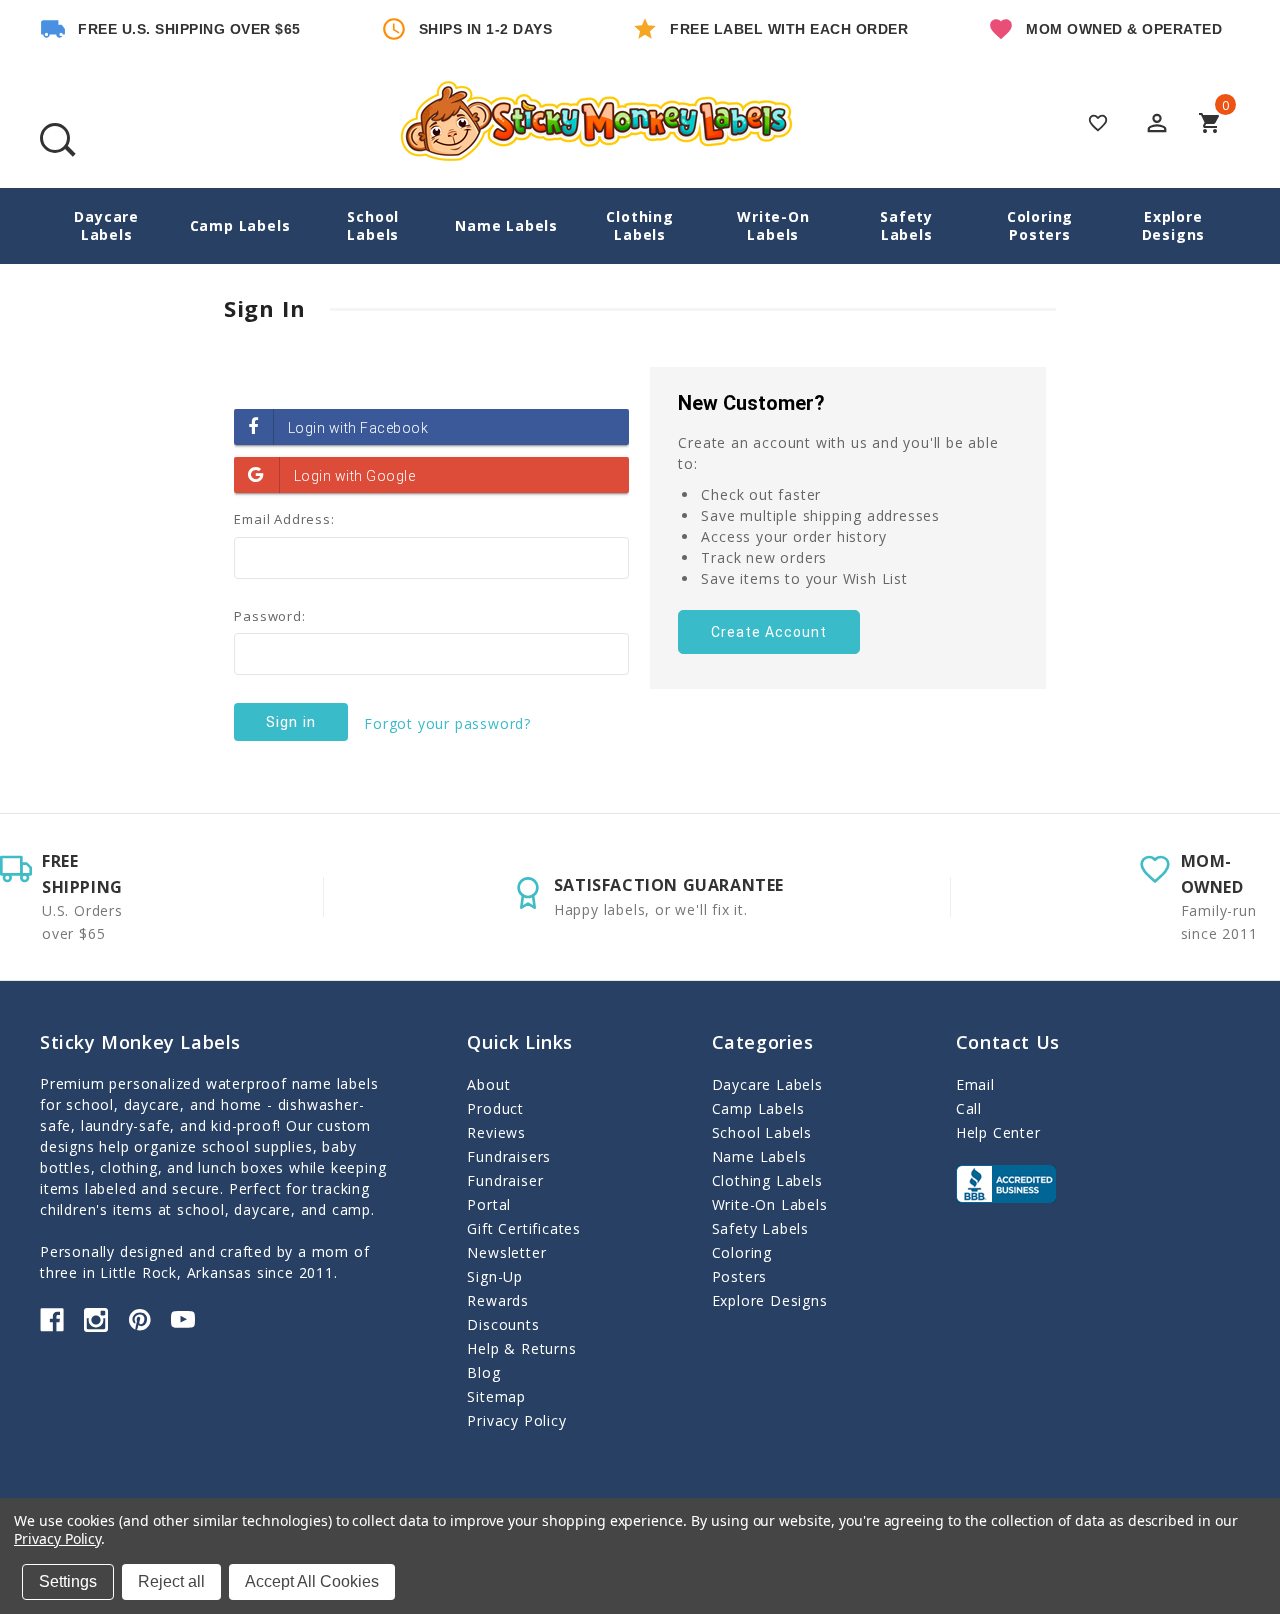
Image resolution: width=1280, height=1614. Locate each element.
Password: (269, 616)
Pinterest (140, 1320)
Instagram (96, 1320)
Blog (483, 1372)
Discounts (503, 1324)
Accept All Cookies (312, 1581)
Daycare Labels (106, 225)
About (488, 1084)
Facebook (52, 1320)
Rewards (498, 1300)
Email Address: (284, 519)
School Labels (373, 225)
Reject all (171, 1581)
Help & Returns (521, 1348)
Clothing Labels (639, 225)
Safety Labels (906, 225)
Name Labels (506, 225)
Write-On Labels (773, 225)
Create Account (769, 632)
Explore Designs (1174, 225)
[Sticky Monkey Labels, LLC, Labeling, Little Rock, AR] (1006, 1184)
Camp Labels (240, 225)
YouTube (183, 1320)
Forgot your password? (447, 723)
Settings (68, 1581)
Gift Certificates (524, 1228)
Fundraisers (509, 1156)
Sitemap (496, 1396)
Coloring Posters (1040, 225)
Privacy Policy (516, 1420)
